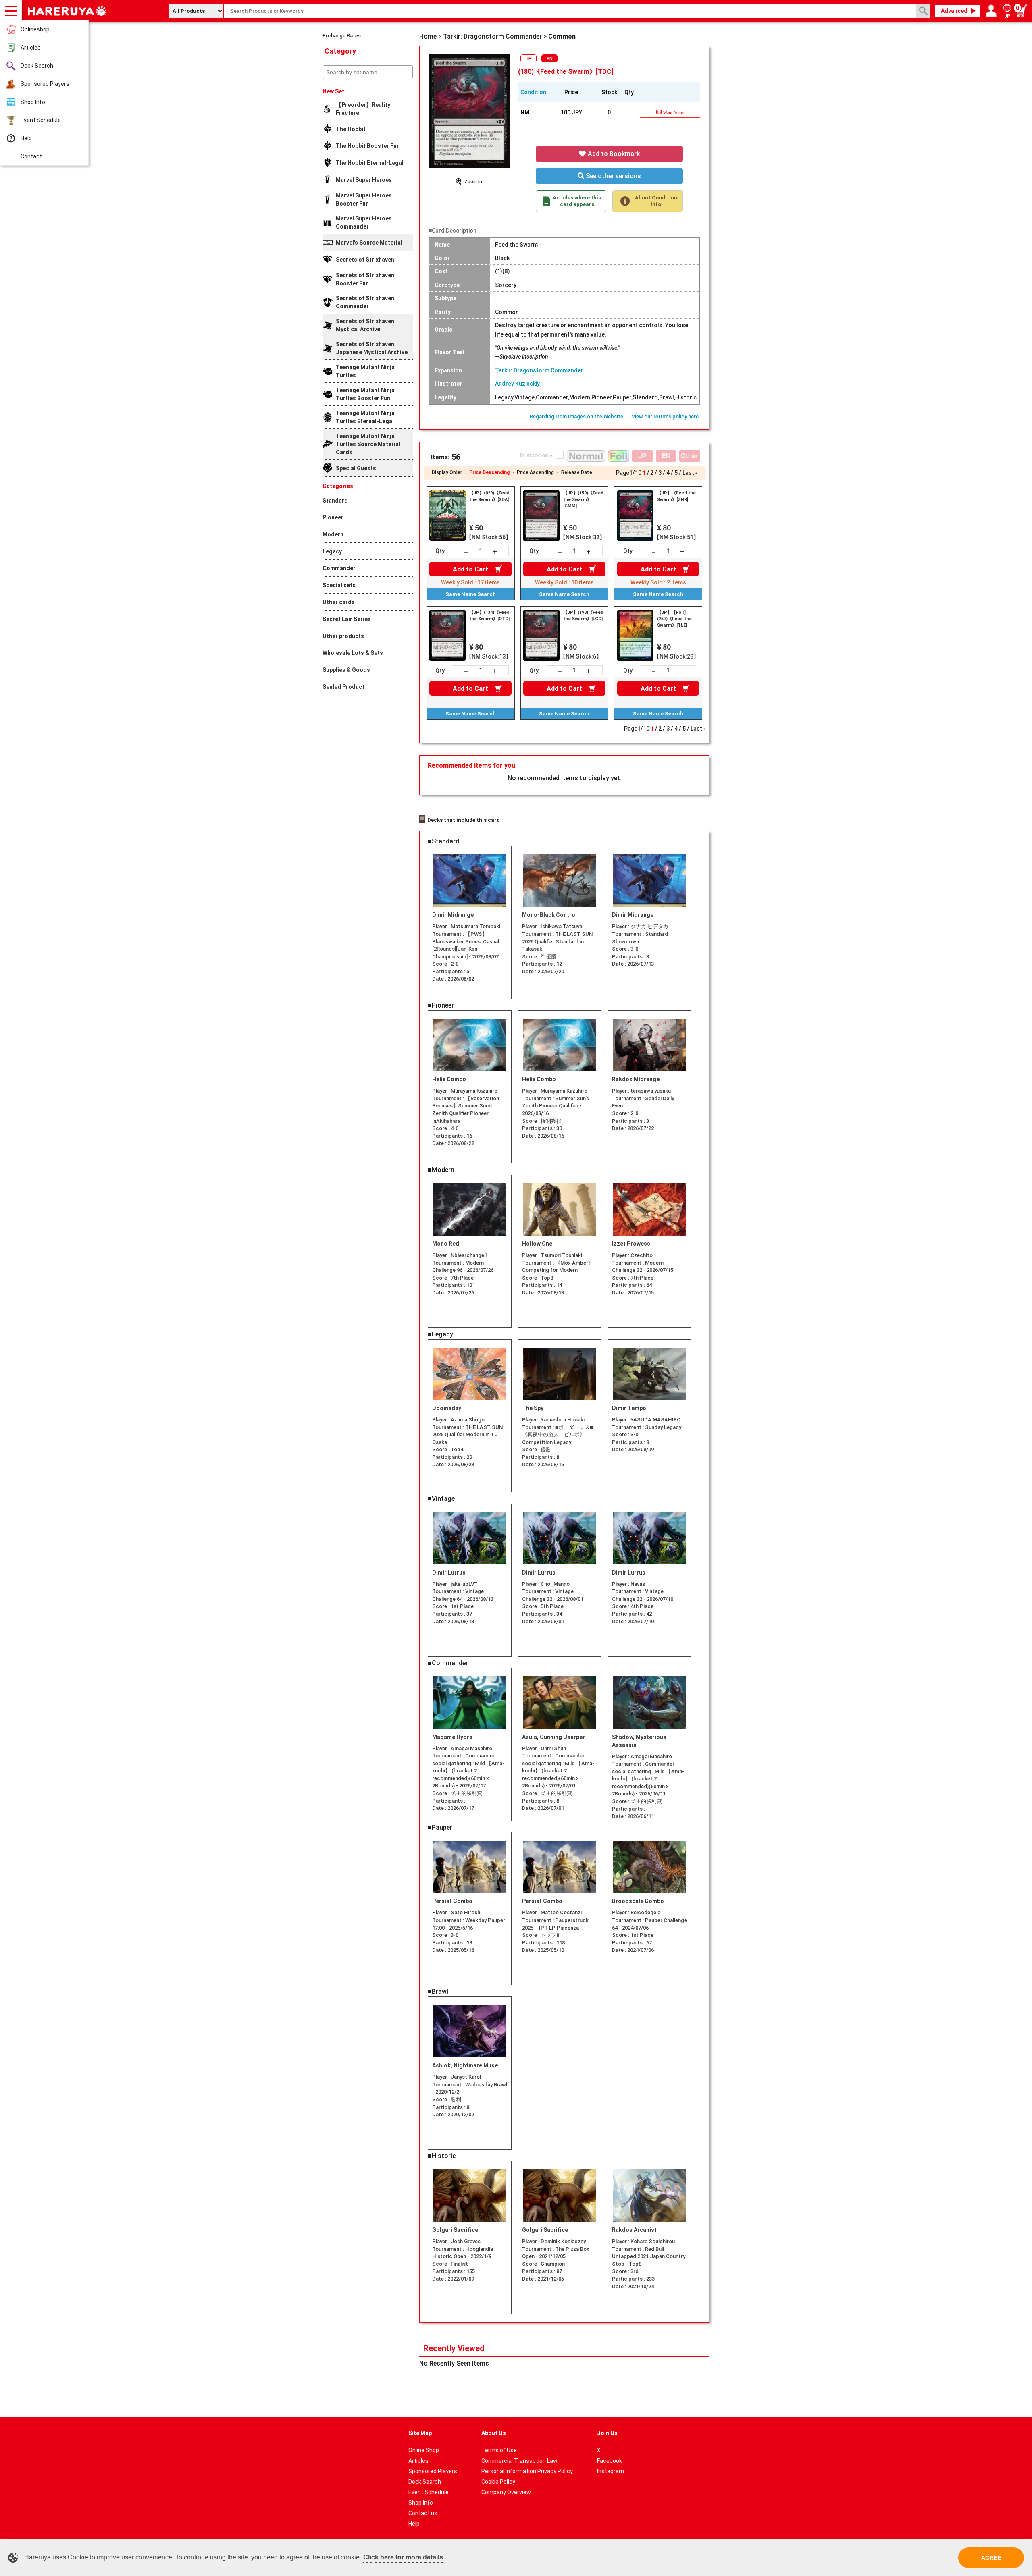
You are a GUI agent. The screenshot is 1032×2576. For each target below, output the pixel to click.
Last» (690, 473)
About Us (494, 2433)
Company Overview (506, 2492)
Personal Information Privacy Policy (527, 2471)
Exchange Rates (342, 36)
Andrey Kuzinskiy (517, 384)
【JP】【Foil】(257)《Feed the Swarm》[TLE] (674, 619)
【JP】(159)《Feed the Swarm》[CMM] (583, 500)
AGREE (991, 2558)
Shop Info (33, 102)
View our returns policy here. (666, 417)
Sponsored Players (45, 84)
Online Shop (424, 2450)
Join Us (607, 2433)
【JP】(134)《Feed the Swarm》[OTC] (489, 616)
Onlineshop (35, 29)
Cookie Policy (498, 2482)
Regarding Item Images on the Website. (577, 417)
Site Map (420, 2433)
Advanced (954, 11)
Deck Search (37, 66)
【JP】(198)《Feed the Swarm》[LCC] (583, 616)
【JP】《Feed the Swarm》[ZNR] (676, 496)
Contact (31, 156)
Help (26, 138)
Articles (31, 48)
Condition (533, 92)
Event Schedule (41, 120)
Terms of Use (499, 2450)
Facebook (610, 2461)
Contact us (423, 2513)
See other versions (613, 176)
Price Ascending (535, 472)
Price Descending (489, 472)
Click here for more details (403, 2557)
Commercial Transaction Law (519, 2461)
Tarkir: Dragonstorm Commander (539, 370)
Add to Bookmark (613, 154)
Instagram (611, 2471)
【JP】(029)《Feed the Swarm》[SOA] (489, 496)
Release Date (577, 472)
